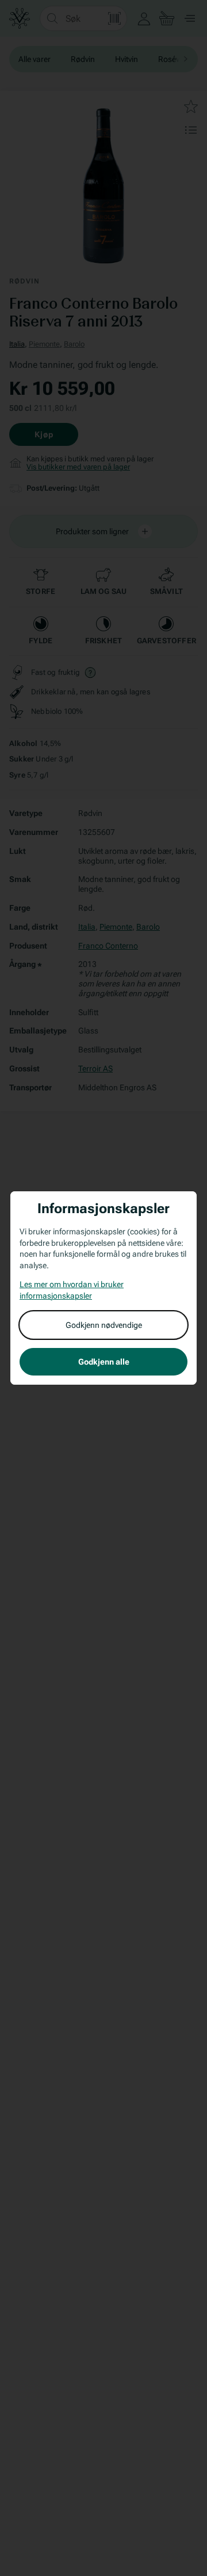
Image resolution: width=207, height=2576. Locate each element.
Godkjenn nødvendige (104, 1325)
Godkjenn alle (104, 1362)
